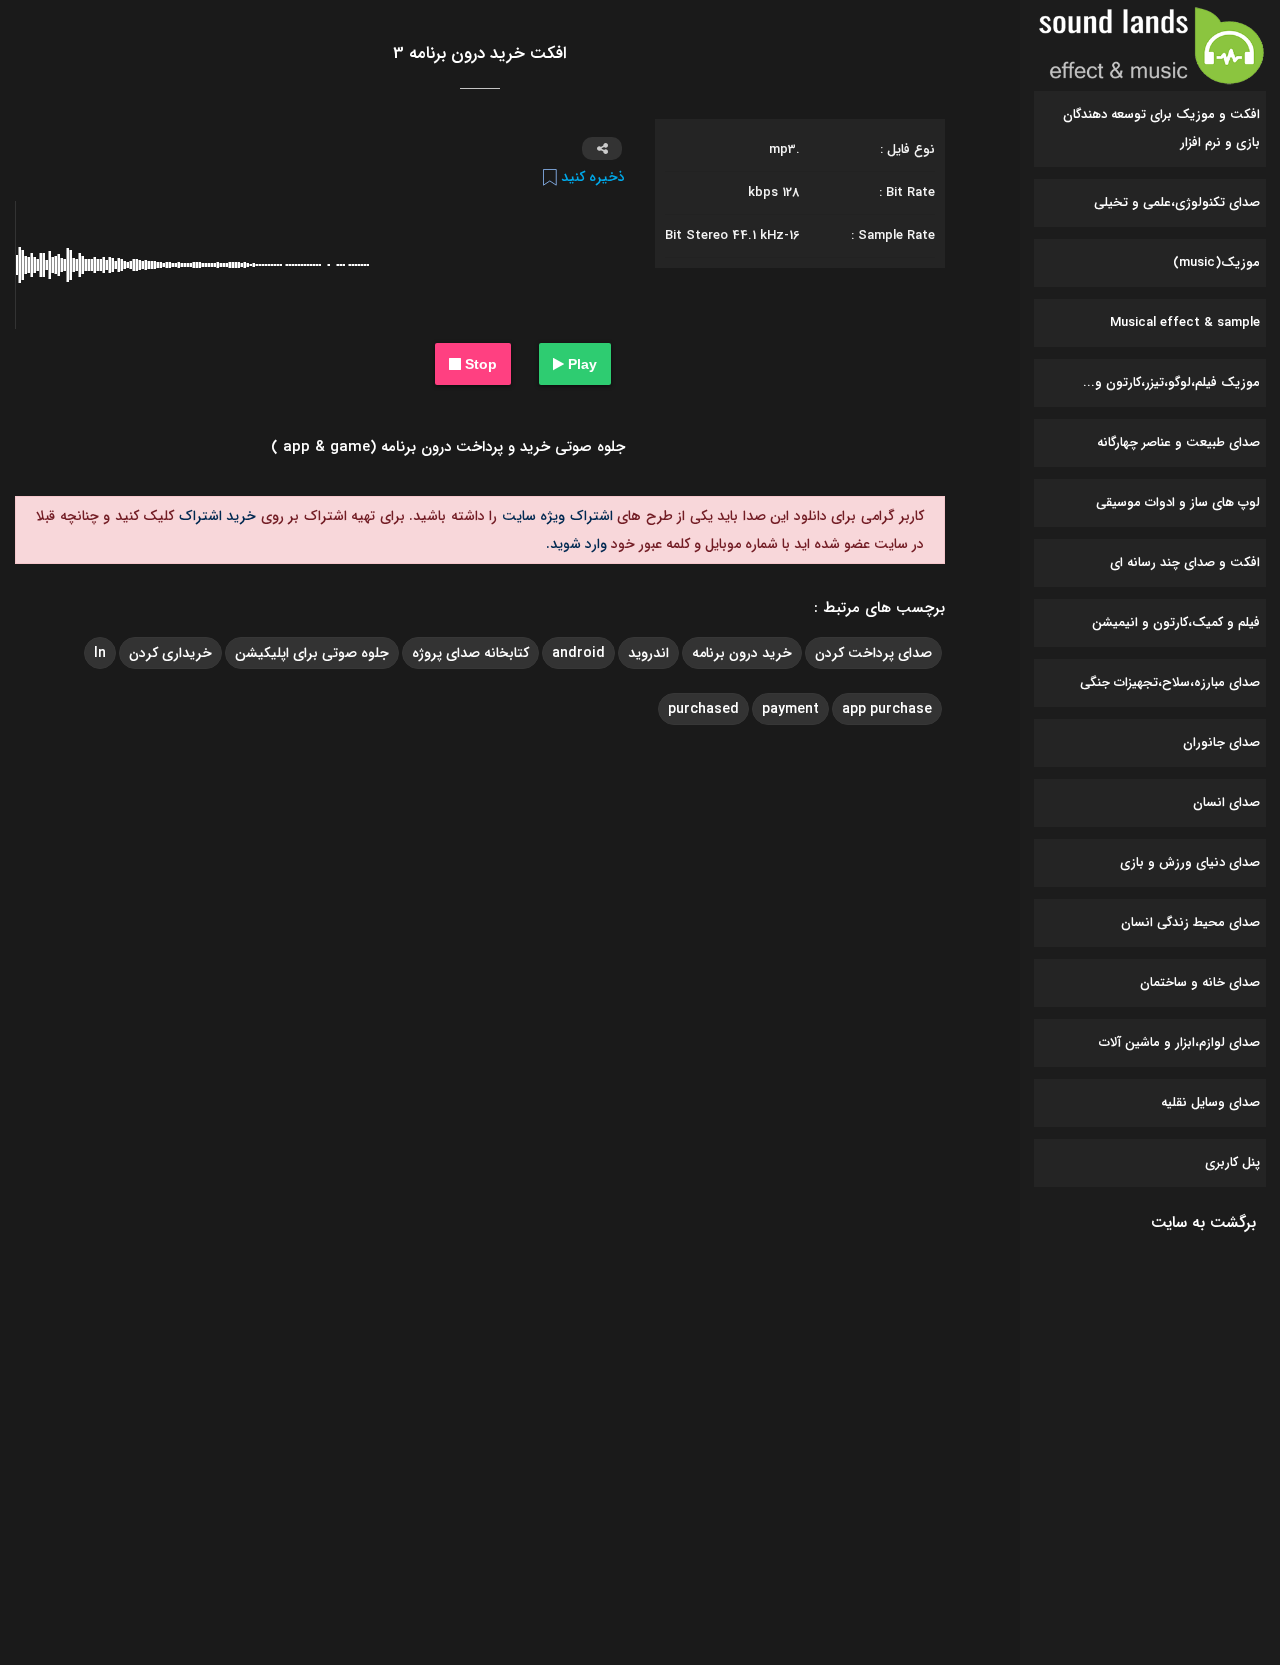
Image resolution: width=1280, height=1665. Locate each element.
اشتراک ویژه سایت (555, 516)
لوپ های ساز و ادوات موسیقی (1178, 502)
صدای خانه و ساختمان (1200, 982)
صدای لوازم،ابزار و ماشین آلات (1179, 1042)
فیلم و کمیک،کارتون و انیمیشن (1176, 622)
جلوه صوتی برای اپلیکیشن (312, 653)
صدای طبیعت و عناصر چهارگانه (1178, 442)
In (100, 653)
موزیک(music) (1216, 262)
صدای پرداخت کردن (873, 653)
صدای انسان (1226, 802)
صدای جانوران (1221, 742)
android (578, 653)
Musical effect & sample (1185, 322)
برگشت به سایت (1203, 1222)
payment (790, 709)
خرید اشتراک (215, 516)
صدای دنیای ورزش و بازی (1190, 862)
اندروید (648, 653)
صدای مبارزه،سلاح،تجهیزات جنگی (1170, 682)
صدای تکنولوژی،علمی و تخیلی (1177, 202)
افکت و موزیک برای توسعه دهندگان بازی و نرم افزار (1161, 128)
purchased (703, 709)
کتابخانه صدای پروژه (470, 653)
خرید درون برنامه (742, 653)
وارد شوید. (576, 544)
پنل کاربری (1232, 1162)
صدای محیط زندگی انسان (1190, 922)
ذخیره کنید (591, 177)
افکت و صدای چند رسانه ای (1185, 562)
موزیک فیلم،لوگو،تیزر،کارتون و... (1171, 382)
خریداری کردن (170, 653)
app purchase (887, 709)
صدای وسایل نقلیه (1210, 1102)
